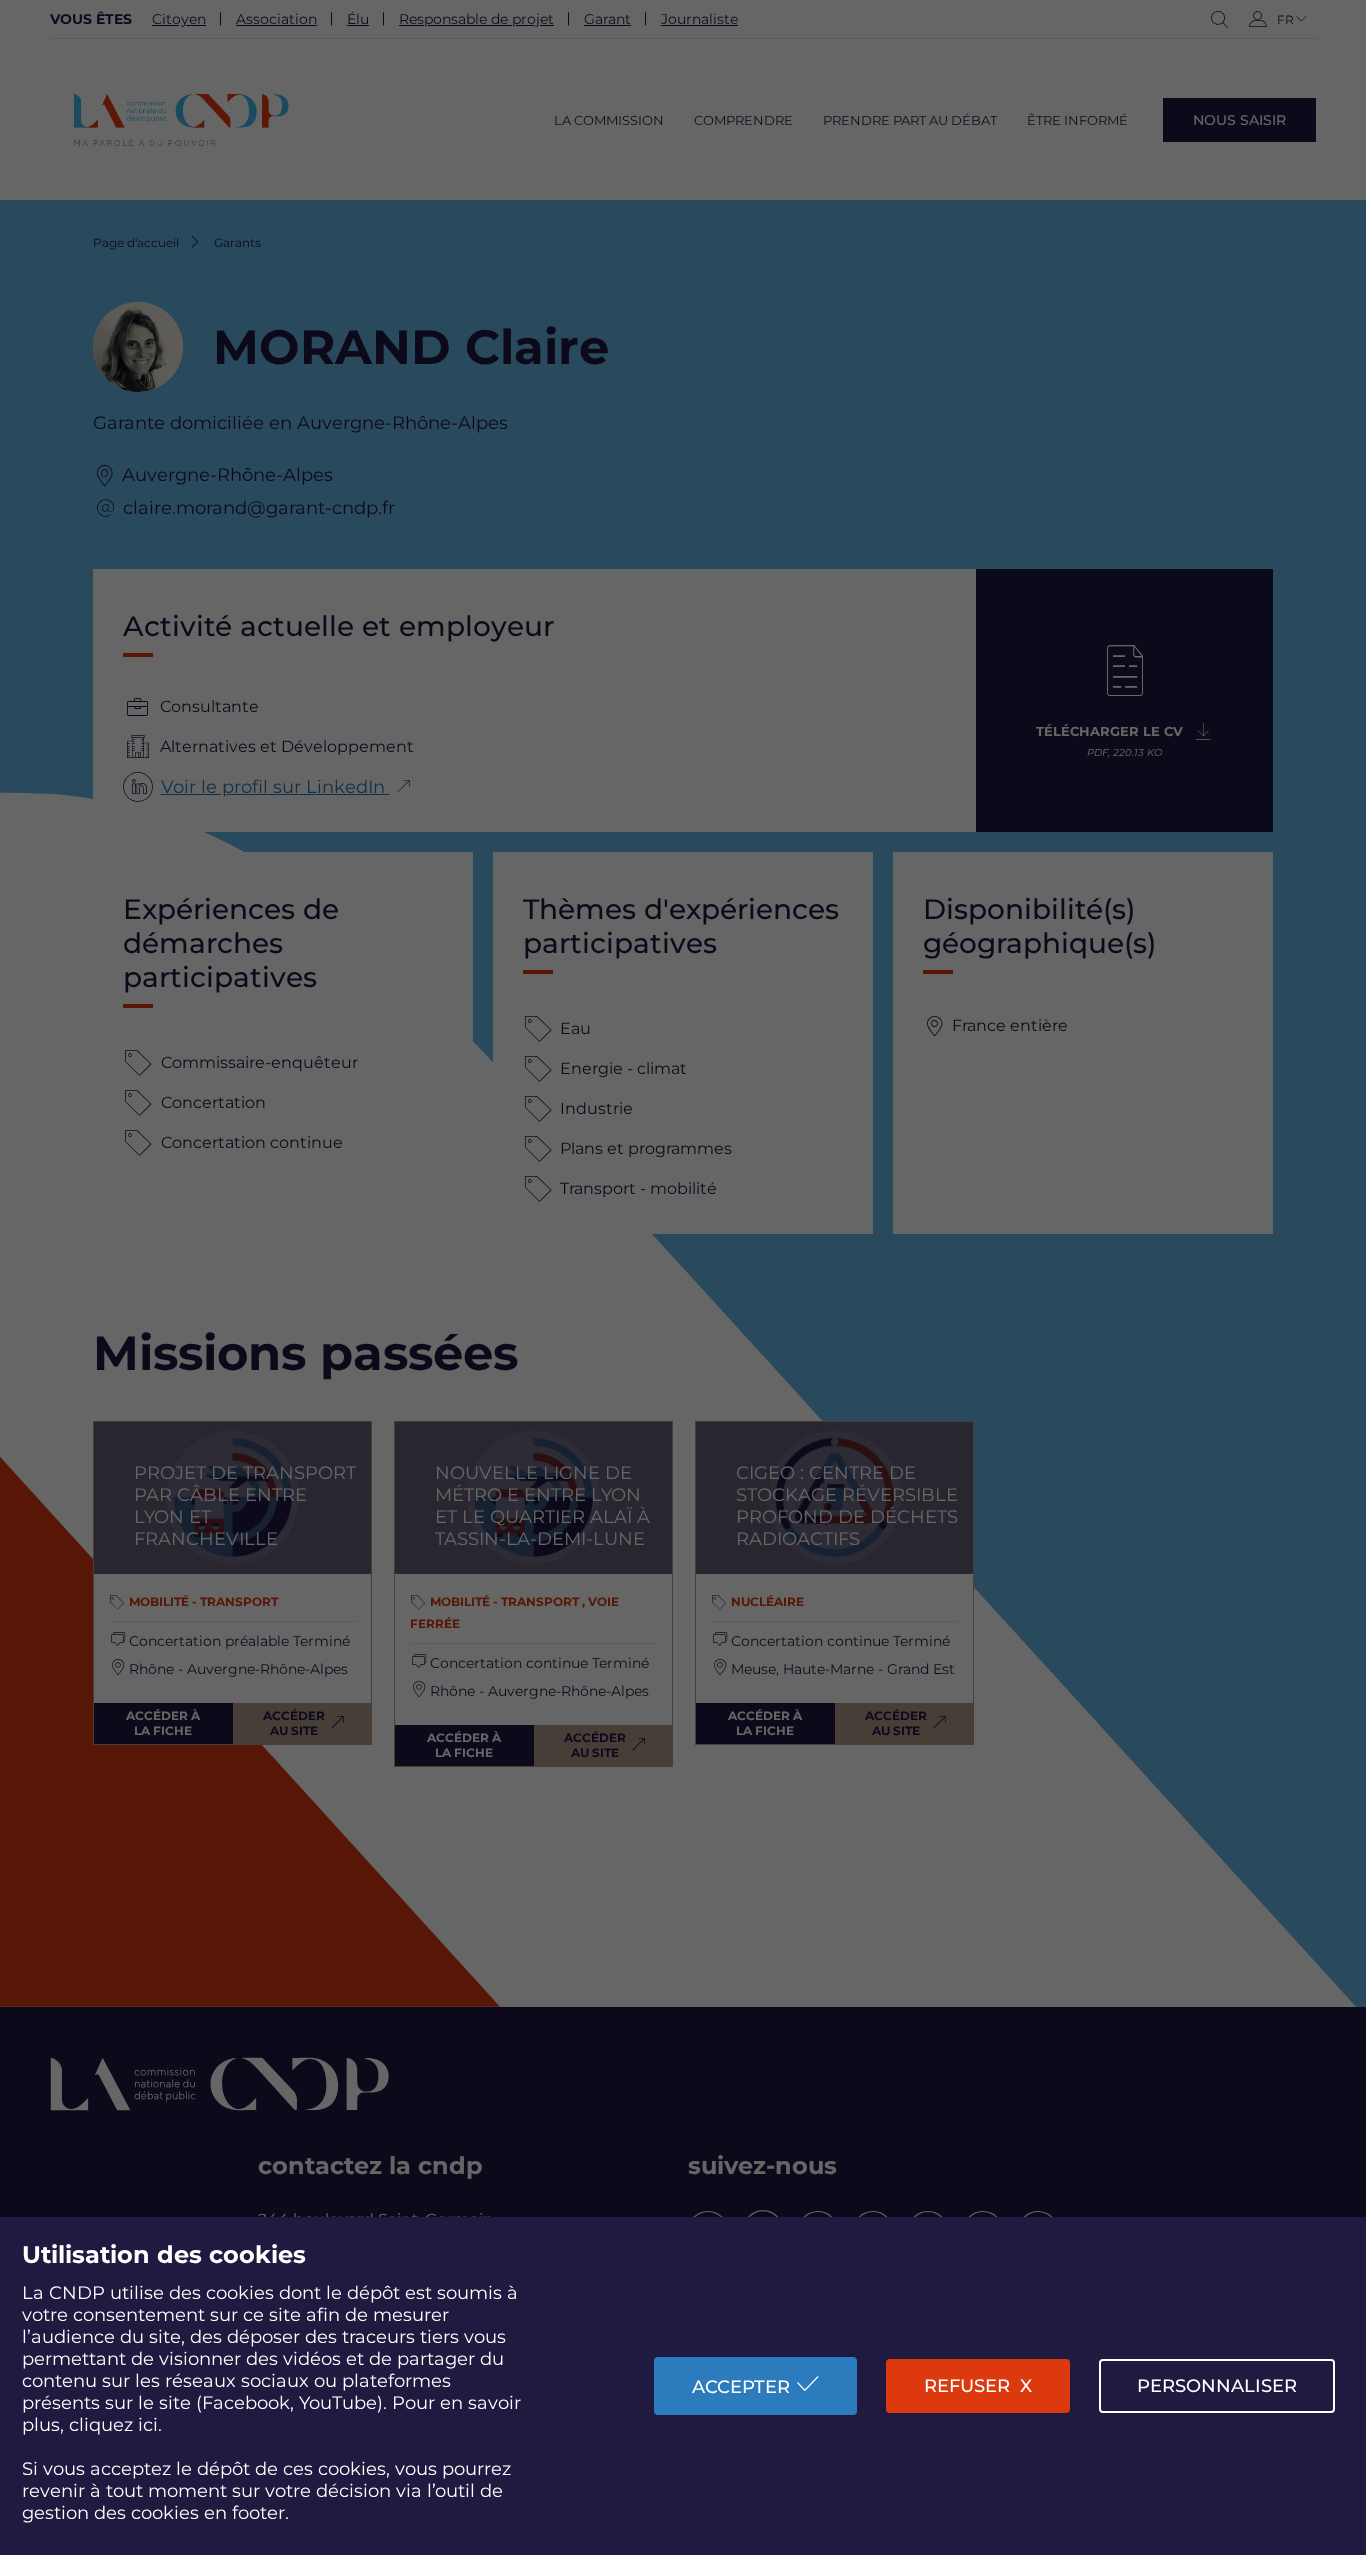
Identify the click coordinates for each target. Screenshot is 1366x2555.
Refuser (967, 2386)
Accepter (741, 2387)
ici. (150, 2425)
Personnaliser (1217, 2386)
